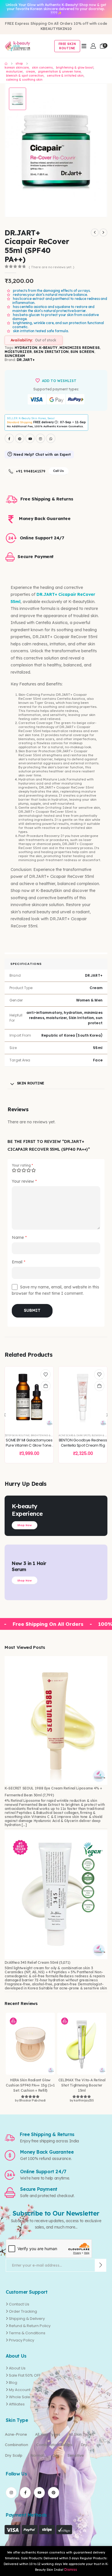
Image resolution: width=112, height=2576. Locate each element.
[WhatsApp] (51, 438)
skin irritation (51, 352)
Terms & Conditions (27, 2333)
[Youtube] (30, 438)
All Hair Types (48, 2434)
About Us (17, 2368)
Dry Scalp (14, 2455)
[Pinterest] (20, 438)
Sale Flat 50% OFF (25, 2375)
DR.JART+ (26, 360)
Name (19, 1237)
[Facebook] (9, 438)
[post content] (29, 1397)
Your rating (22, 1165)
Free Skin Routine (67, 46)
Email (19, 1262)
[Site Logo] (18, 46)
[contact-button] (101, 2265)
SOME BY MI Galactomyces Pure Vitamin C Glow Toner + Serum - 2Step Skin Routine (29, 1448)
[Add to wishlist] (46, 1374)
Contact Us (19, 2304)
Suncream (15, 356)
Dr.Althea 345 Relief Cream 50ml (31, 1962)
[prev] (95, 233)
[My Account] (93, 46)
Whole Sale (20, 2397)
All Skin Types (81, 2434)
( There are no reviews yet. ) (51, 267)
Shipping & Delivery (27, 2319)
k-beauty (48, 348)
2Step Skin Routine (17, 1435)
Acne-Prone (16, 2434)
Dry (84, 2445)
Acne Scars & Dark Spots (75, 1435)
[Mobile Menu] (84, 46)
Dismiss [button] (71, 2570)
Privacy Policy (22, 2340)
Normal (37, 2455)
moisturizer (18, 352)
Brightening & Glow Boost (49, 1435)
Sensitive (76, 2455)
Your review (24, 1181)
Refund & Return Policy (30, 2326)
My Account (20, 2390)
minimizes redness (80, 348)
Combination (17, 2445)
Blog (13, 2383)
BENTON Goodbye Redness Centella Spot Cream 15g (83, 1443)
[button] (5, 1415)
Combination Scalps (54, 2445)
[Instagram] (40, 438)
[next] (103, 233)
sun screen (82, 352)
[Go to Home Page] (6, 64)
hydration (26, 348)
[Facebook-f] (25, 2492)
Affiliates (17, 2404)
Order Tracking (23, 2311)
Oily (56, 2455)
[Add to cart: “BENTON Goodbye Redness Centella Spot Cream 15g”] (99, 1386)
